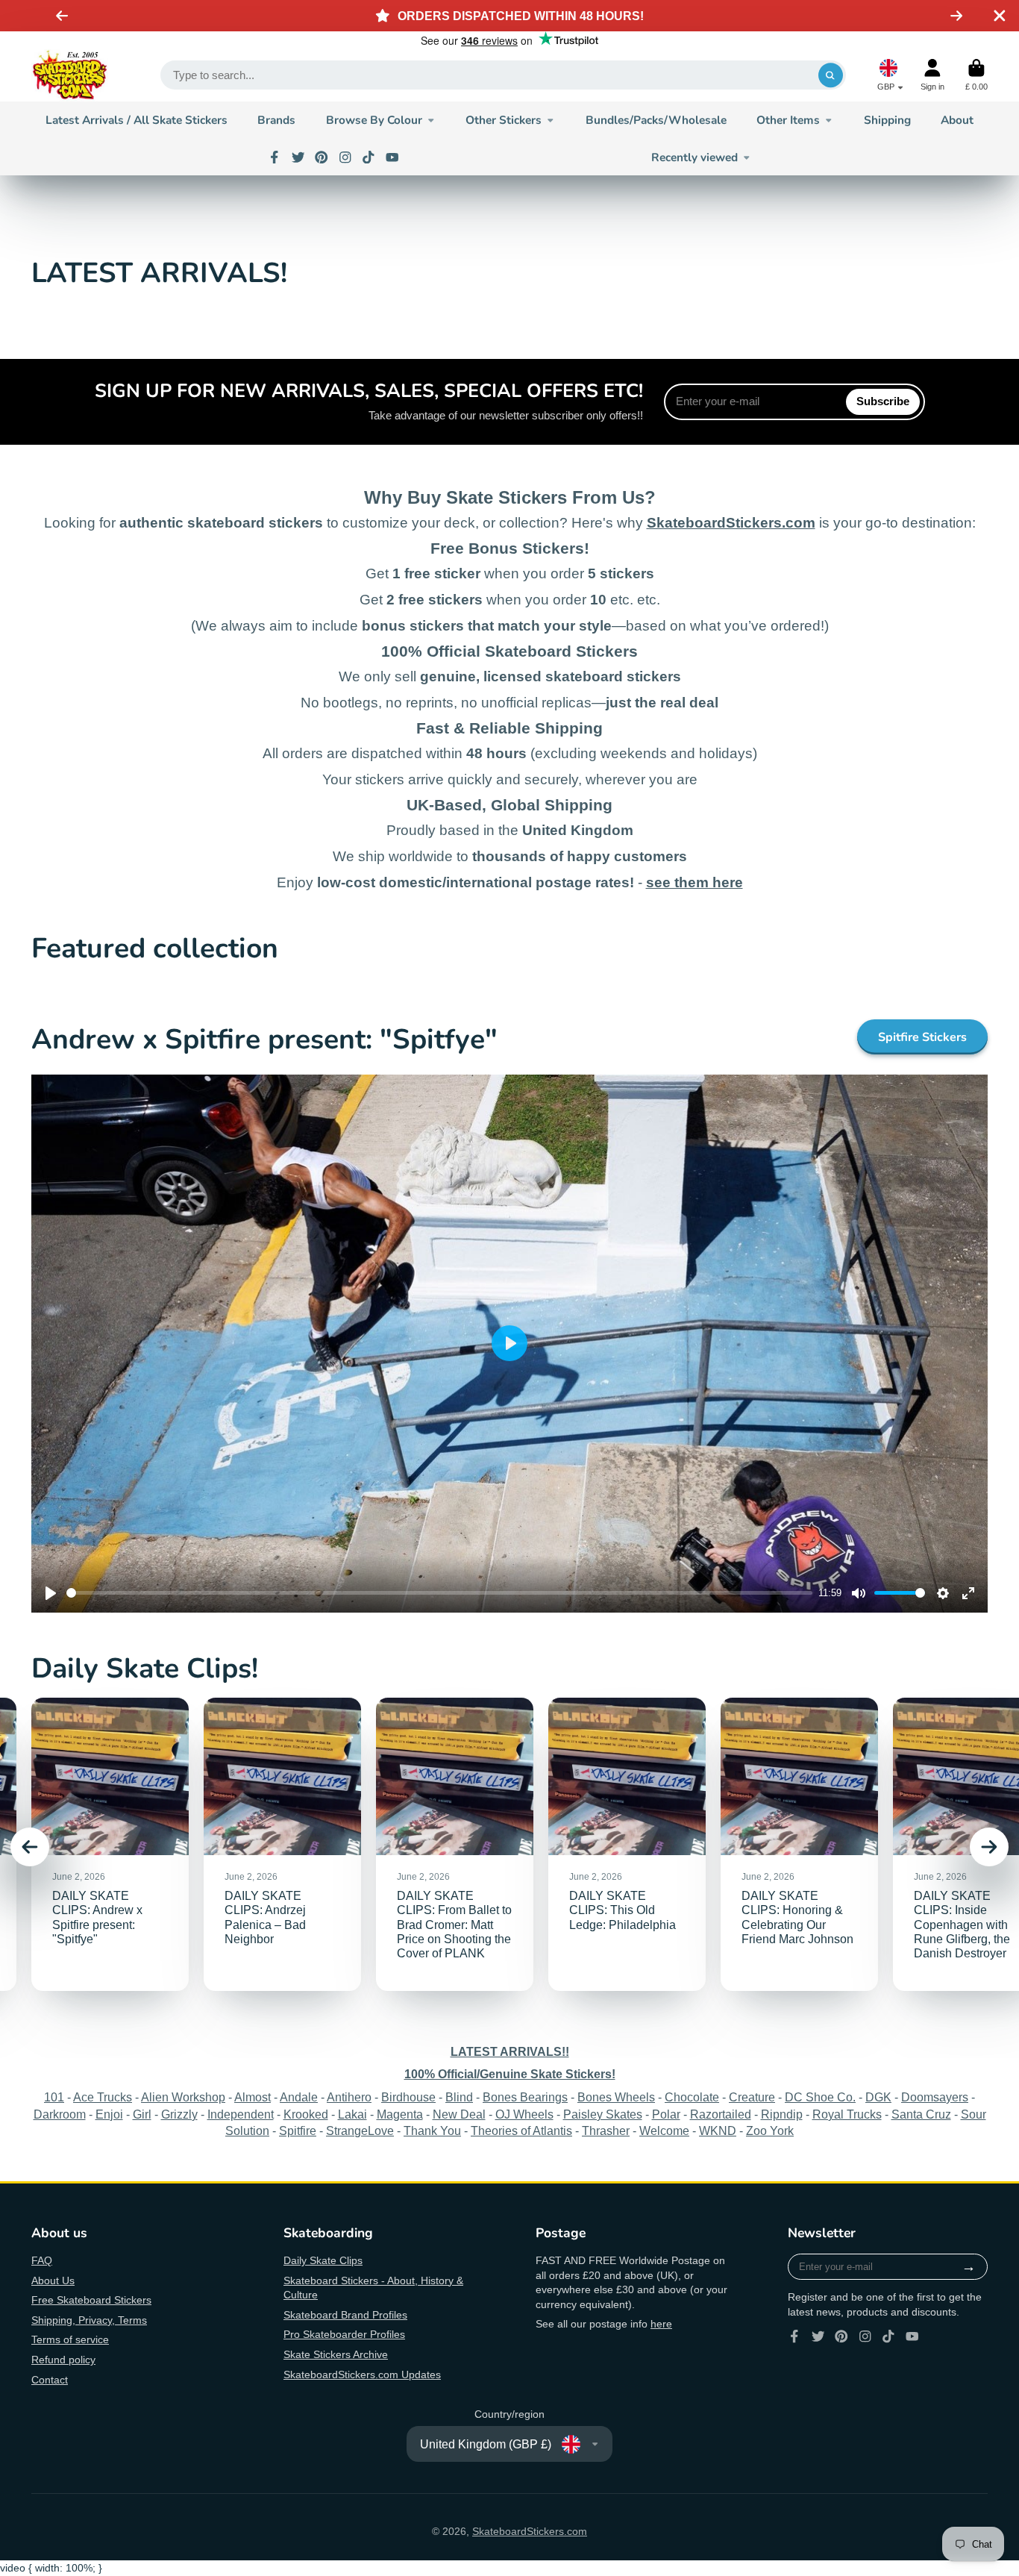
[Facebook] (275, 157)
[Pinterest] (322, 157)
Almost (253, 2097)
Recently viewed (695, 157)
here (661, 2324)
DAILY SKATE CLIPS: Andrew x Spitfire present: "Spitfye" (110, 1844)
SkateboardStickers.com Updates (362, 2375)
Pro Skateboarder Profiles (344, 2334)
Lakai (352, 2114)
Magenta (400, 2114)
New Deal (459, 2114)
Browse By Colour (374, 120)
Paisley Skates (603, 2114)
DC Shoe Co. (820, 2097)
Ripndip (782, 2114)
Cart (976, 75)
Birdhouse (408, 2097)
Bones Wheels (616, 2097)
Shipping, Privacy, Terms (89, 2320)
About (957, 120)
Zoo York (770, 2130)
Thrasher (606, 2130)
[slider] (439, 1593)
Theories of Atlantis (521, 2130)
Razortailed (721, 2114)
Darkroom (60, 2114)
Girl (142, 2114)
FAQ (42, 2260)
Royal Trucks (847, 2114)
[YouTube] (392, 157)
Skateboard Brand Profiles (345, 2315)
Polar (666, 2114)
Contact (50, 2380)
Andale (299, 2097)
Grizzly (179, 2114)
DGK (878, 2097)
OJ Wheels (524, 2114)
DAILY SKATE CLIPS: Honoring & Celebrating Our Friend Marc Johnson (799, 1844)
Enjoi (109, 2114)
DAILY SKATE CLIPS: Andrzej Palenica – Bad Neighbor (282, 1844)
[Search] (831, 75)
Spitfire (298, 2130)
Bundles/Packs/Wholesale (656, 120)
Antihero (349, 2097)
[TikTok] (369, 157)
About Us (53, 2280)
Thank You (432, 2130)
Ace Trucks (103, 2097)
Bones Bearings (525, 2097)
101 (54, 2097)
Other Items (788, 120)
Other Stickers (504, 120)
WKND (718, 2130)
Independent (241, 2114)
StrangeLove (360, 2130)
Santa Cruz (921, 2114)
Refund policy (63, 2360)
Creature (752, 2097)
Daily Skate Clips (323, 2260)
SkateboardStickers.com (530, 2531)
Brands (276, 120)
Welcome (664, 2130)
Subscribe (883, 401)
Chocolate (692, 2097)
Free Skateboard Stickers (91, 2300)
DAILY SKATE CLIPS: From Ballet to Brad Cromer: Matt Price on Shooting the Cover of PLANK (455, 1844)
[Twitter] (298, 157)
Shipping (887, 120)
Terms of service (70, 2339)
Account (932, 75)
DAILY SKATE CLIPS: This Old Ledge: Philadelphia (627, 1844)
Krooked (306, 2114)
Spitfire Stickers (922, 1037)
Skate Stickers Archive (336, 2354)
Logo (70, 75)
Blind (459, 2097)
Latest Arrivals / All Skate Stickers (137, 120)
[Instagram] (345, 157)
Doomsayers (935, 2097)
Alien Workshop (183, 2097)
